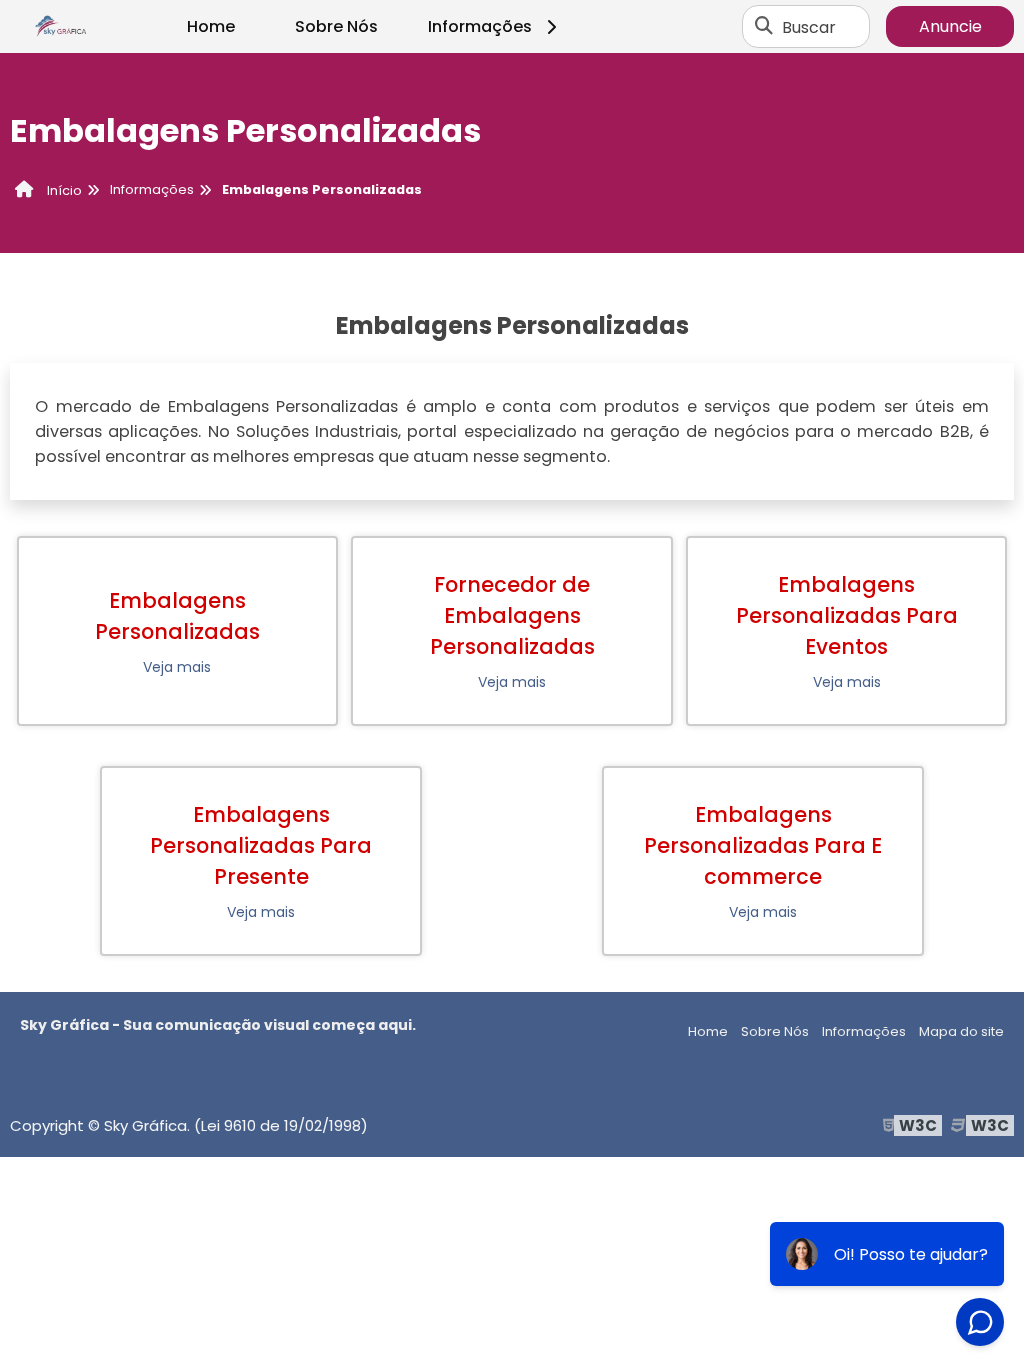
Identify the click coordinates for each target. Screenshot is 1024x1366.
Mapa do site (961, 1031)
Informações (480, 26)
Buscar (809, 26)
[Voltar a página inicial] (60, 27)
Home (211, 26)
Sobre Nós (336, 26)
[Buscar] (764, 27)
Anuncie (950, 26)
